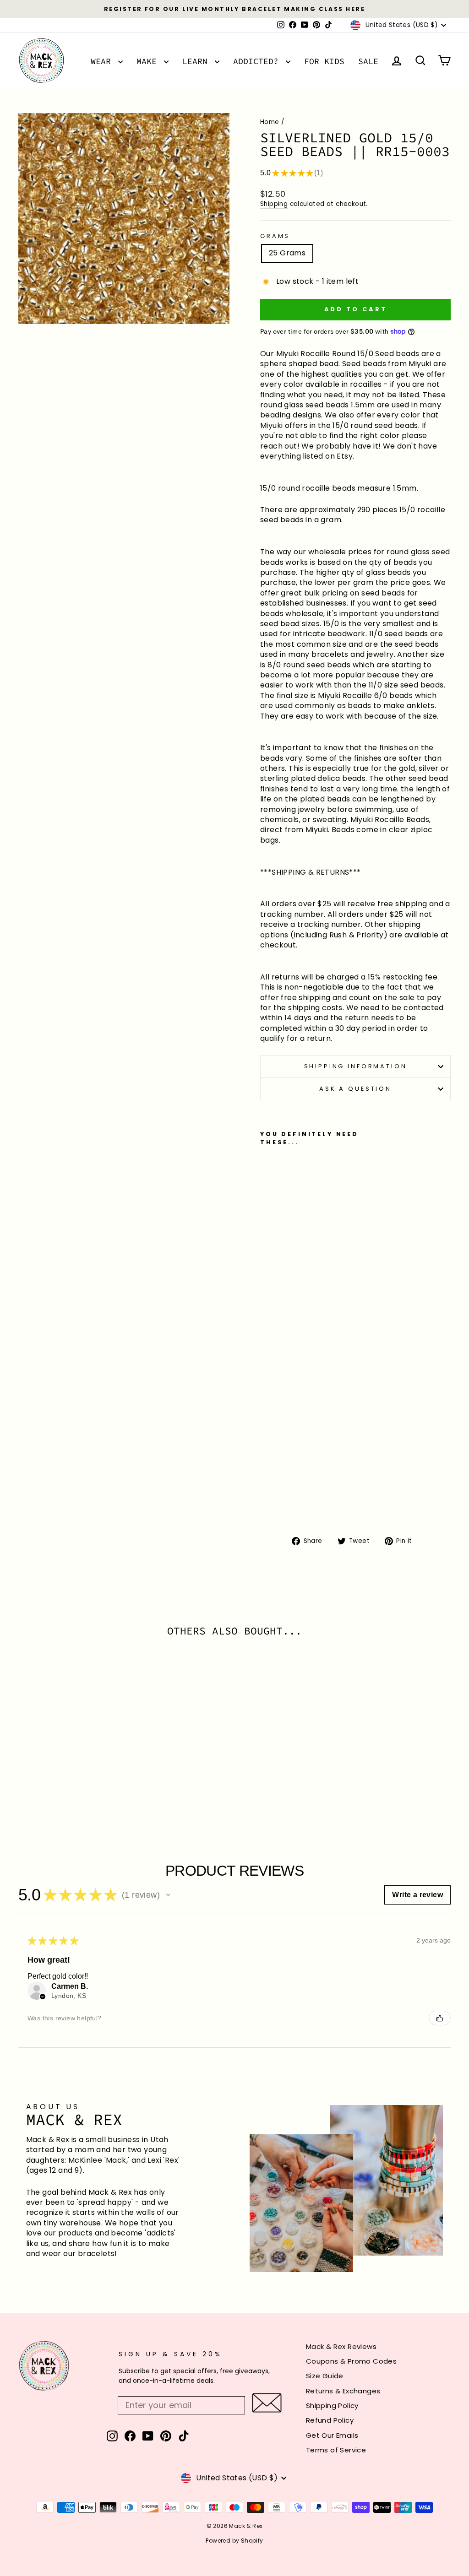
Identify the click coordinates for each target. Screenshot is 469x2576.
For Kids (324, 61)
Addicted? (258, 61)
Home (270, 122)
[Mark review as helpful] (440, 2018)
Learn (197, 61)
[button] (168, 1895)
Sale (368, 61)
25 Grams (287, 253)
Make (149, 61)
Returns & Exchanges (343, 2391)
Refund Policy (330, 2420)
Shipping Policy (332, 2406)
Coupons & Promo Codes (351, 2361)
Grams (275, 236)
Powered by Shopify (234, 2541)
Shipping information (356, 1066)
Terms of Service (336, 2450)
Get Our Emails (332, 2435)
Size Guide (325, 2376)
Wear (103, 61)
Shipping (274, 204)
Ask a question (355, 1089)
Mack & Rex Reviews (341, 2346)
